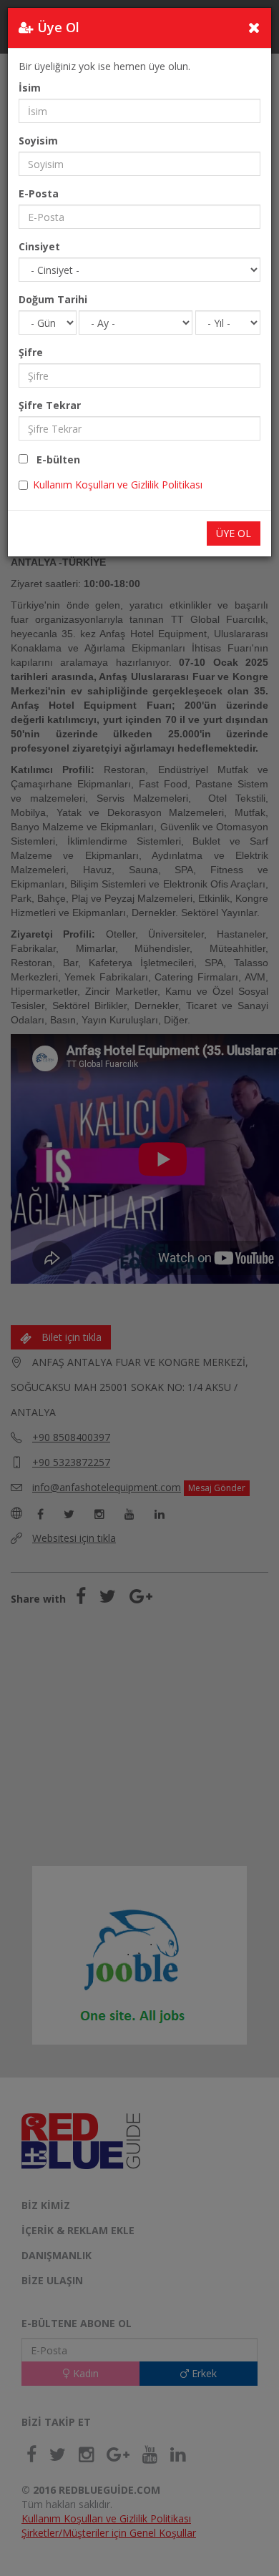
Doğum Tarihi (53, 299)
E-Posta (39, 193)
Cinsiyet (39, 246)
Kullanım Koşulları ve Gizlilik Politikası (118, 485)
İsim (30, 88)
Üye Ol (234, 533)
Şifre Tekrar (50, 405)
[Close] (254, 27)
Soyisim (38, 141)
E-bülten (54, 459)
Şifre (31, 352)
